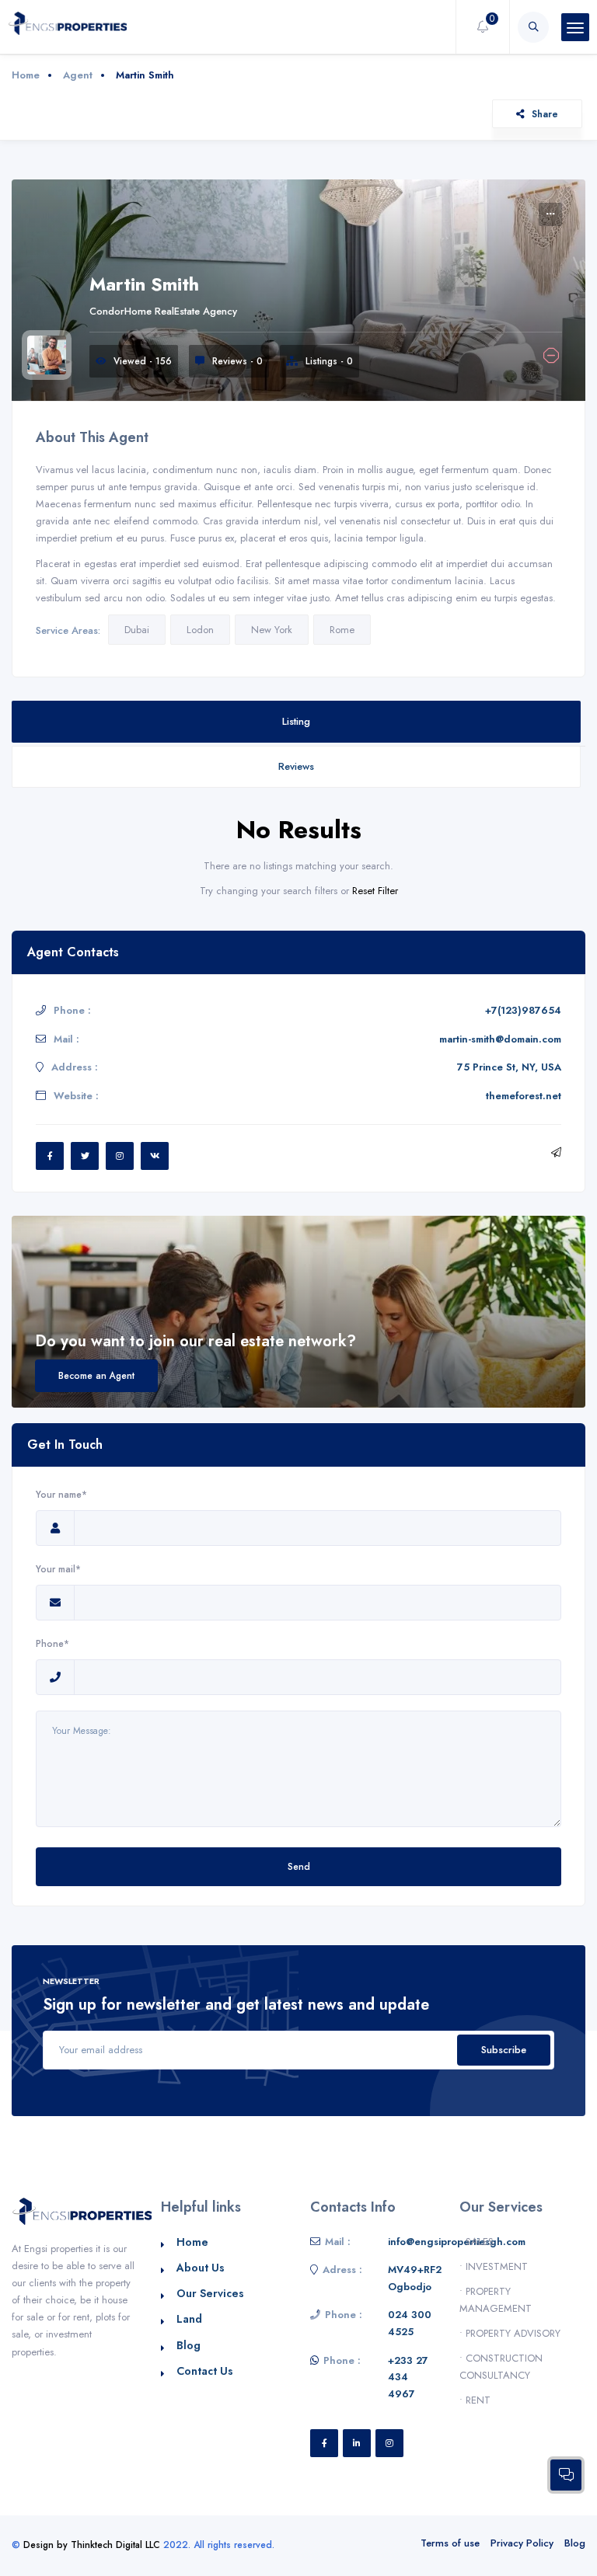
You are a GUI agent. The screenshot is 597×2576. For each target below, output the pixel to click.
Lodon (200, 630)
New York (272, 630)
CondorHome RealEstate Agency (163, 311)
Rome (342, 630)
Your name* (61, 1494)
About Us (201, 2268)
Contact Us (205, 2371)
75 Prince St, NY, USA (509, 1067)
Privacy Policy (522, 2543)
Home (26, 75)
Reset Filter (375, 891)
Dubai (137, 630)
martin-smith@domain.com (500, 1039)
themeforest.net (524, 1096)
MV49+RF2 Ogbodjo (415, 2278)
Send (299, 1866)
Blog (189, 2345)
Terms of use (450, 2543)
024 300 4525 (410, 2323)
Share (545, 114)
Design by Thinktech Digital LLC (92, 2545)
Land (189, 2319)
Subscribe (504, 2050)
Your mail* (58, 1569)
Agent (78, 75)
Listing (296, 721)
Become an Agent (96, 1375)
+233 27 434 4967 (408, 2377)
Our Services (210, 2293)
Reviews (296, 766)
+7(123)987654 (523, 1010)
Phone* (52, 1643)
